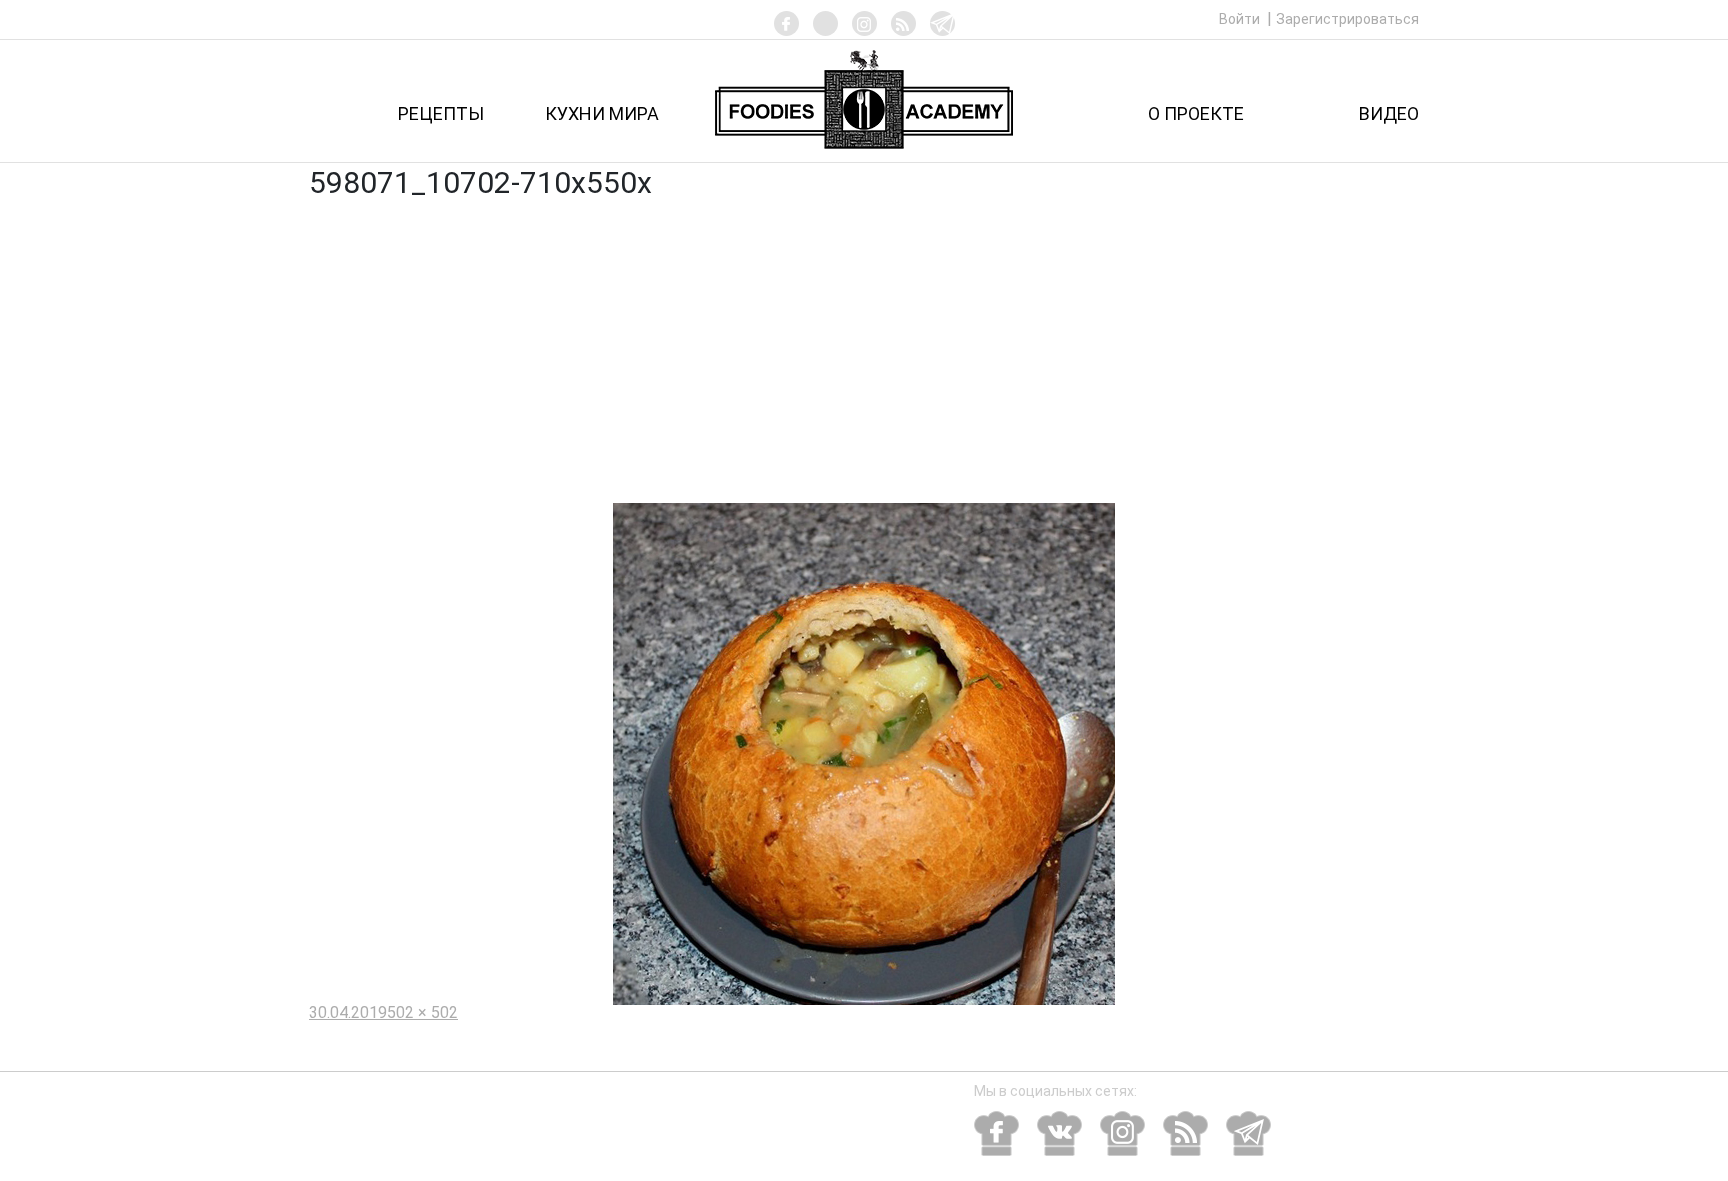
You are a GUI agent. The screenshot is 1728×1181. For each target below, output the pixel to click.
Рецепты (441, 113)
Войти (1241, 19)
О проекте (1196, 113)
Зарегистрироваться (1347, 19)
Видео (1389, 113)
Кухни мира (602, 113)
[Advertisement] (864, 353)
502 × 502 (422, 1012)
